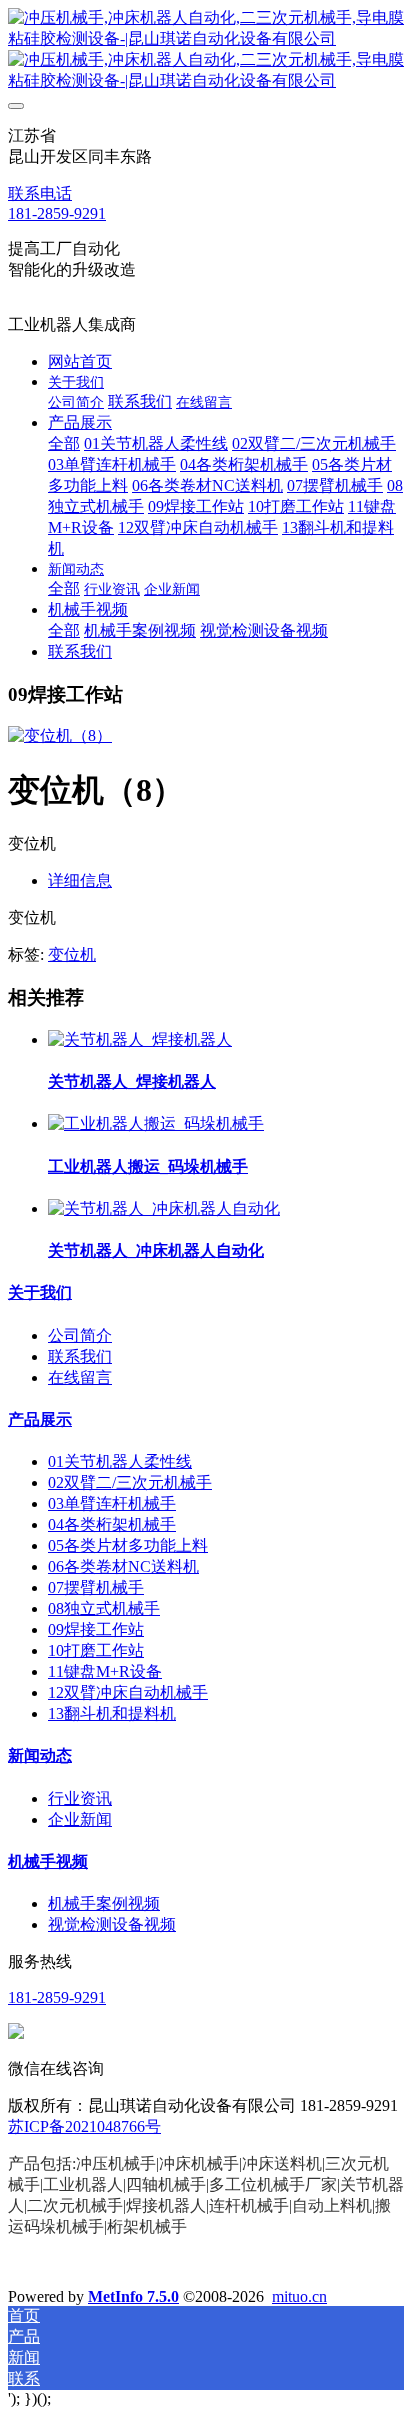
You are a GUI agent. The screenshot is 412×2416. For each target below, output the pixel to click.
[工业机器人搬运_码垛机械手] (156, 1123)
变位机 (72, 954)
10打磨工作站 (96, 1650)
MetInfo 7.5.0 (133, 2296)
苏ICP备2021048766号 (84, 2126)
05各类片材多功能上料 (128, 1545)
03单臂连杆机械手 (112, 1503)
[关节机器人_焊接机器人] (140, 1039)
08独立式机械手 (104, 1608)
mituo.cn (299, 2296)
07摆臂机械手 (96, 1587)
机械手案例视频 (104, 1903)
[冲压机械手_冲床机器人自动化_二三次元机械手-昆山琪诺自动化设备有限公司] (206, 50)
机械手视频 (48, 1861)
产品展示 (40, 1419)
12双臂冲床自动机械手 (128, 1692)
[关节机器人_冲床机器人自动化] (164, 1208)
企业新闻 (80, 1819)
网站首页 (80, 361)
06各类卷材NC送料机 (123, 1566)
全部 (64, 443)
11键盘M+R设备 (105, 1671)
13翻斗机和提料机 (112, 1713)
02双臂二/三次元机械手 (130, 1482)
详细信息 (80, 880)
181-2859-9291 (57, 213)
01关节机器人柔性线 (120, 1461)
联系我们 (80, 1356)
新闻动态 (40, 1755)
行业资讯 (80, 1798)
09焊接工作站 (96, 1629)
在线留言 (80, 1377)
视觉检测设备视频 (112, 1924)
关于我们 (40, 1292)
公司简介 (80, 1335)
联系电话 (40, 193)
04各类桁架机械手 (112, 1524)
